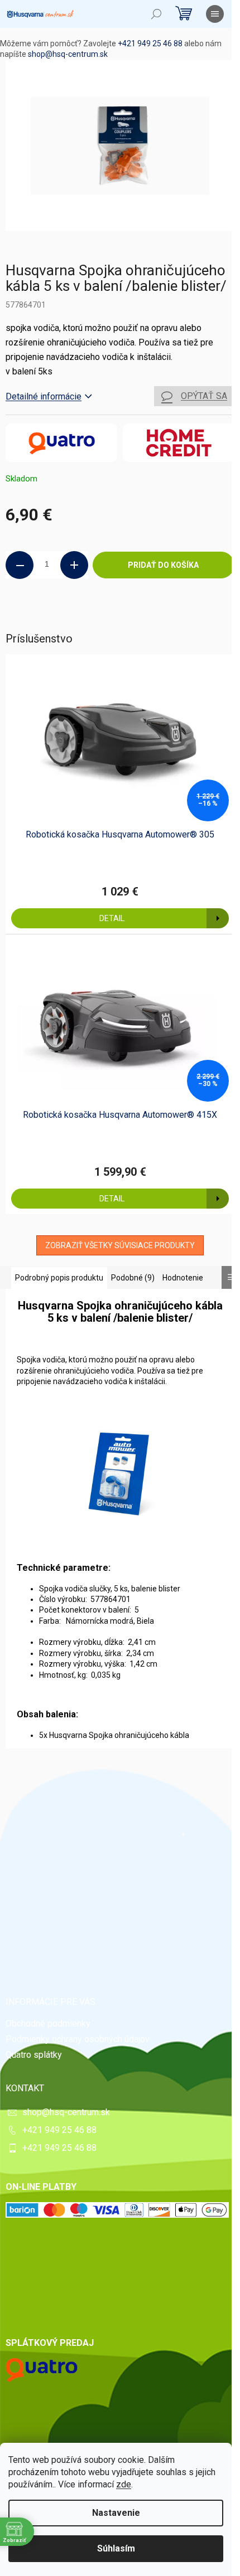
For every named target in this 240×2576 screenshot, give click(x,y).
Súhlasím (116, 2548)
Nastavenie (116, 2513)
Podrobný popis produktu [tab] (59, 1278)
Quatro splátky (34, 2055)
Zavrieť (82, 616)
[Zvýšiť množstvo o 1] (74, 565)
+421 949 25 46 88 (150, 43)
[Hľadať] (156, 14)
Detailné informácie (44, 396)
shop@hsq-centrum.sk (68, 54)
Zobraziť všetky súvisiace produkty (120, 1245)
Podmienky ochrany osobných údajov (78, 2039)
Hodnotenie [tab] (183, 1278)
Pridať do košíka (163, 565)
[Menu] (215, 14)
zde (124, 2484)
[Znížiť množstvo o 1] (20, 565)
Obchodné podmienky (48, 2024)
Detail (112, 918)
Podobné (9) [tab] (133, 1278)
